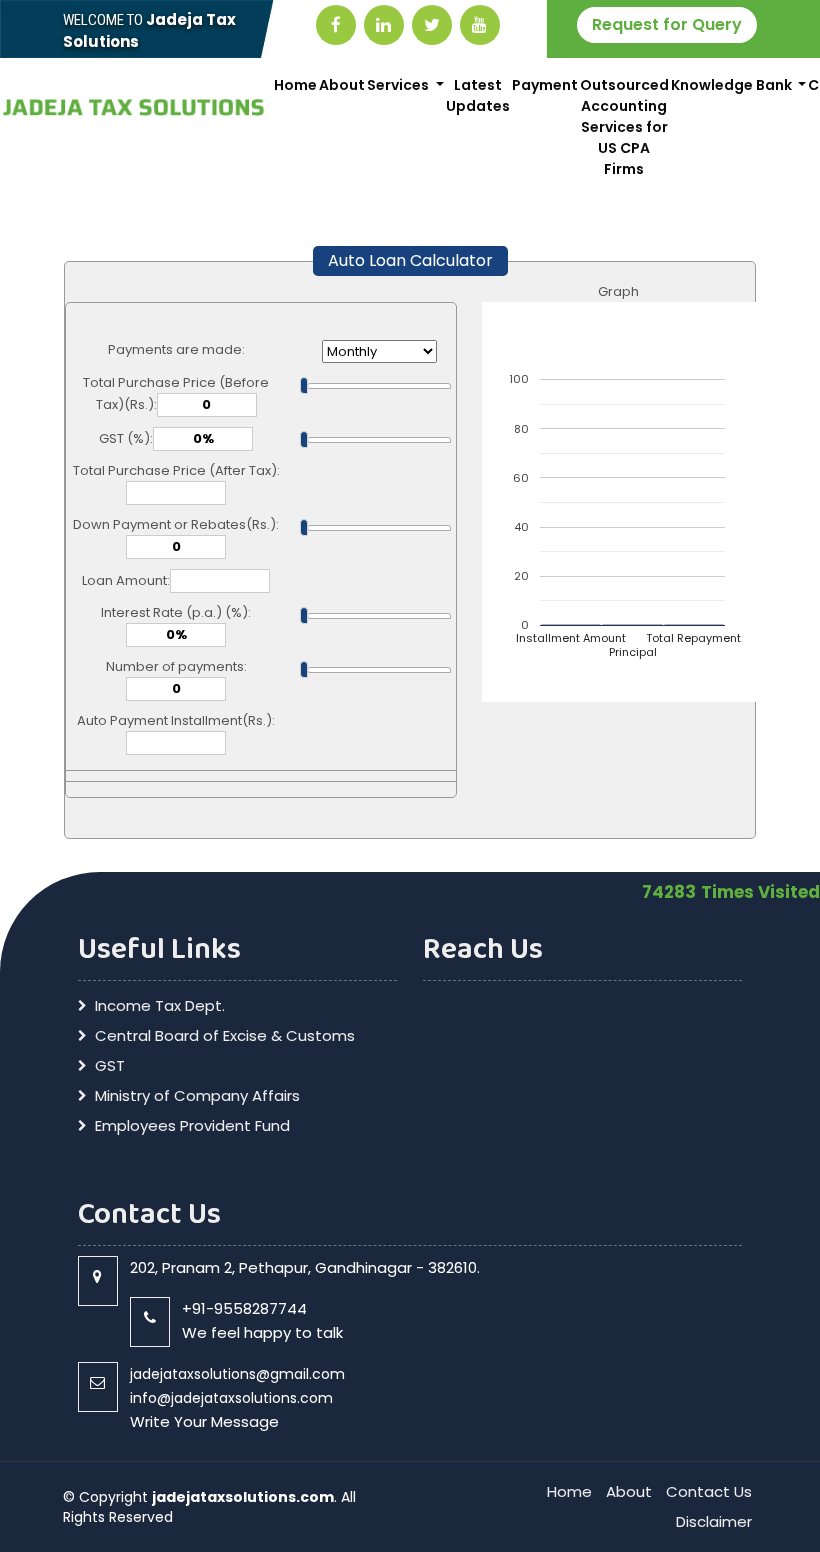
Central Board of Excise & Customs (225, 1036)
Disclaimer (714, 1521)
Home (295, 85)
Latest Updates (478, 95)
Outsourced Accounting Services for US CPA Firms (624, 127)
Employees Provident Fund (192, 1126)
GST (110, 1066)
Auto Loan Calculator (410, 260)
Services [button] (399, 85)
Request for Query (667, 24)
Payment (545, 85)
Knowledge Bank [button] (733, 85)
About (342, 85)
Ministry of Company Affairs (197, 1096)
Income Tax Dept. (160, 1006)
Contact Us (709, 1491)
